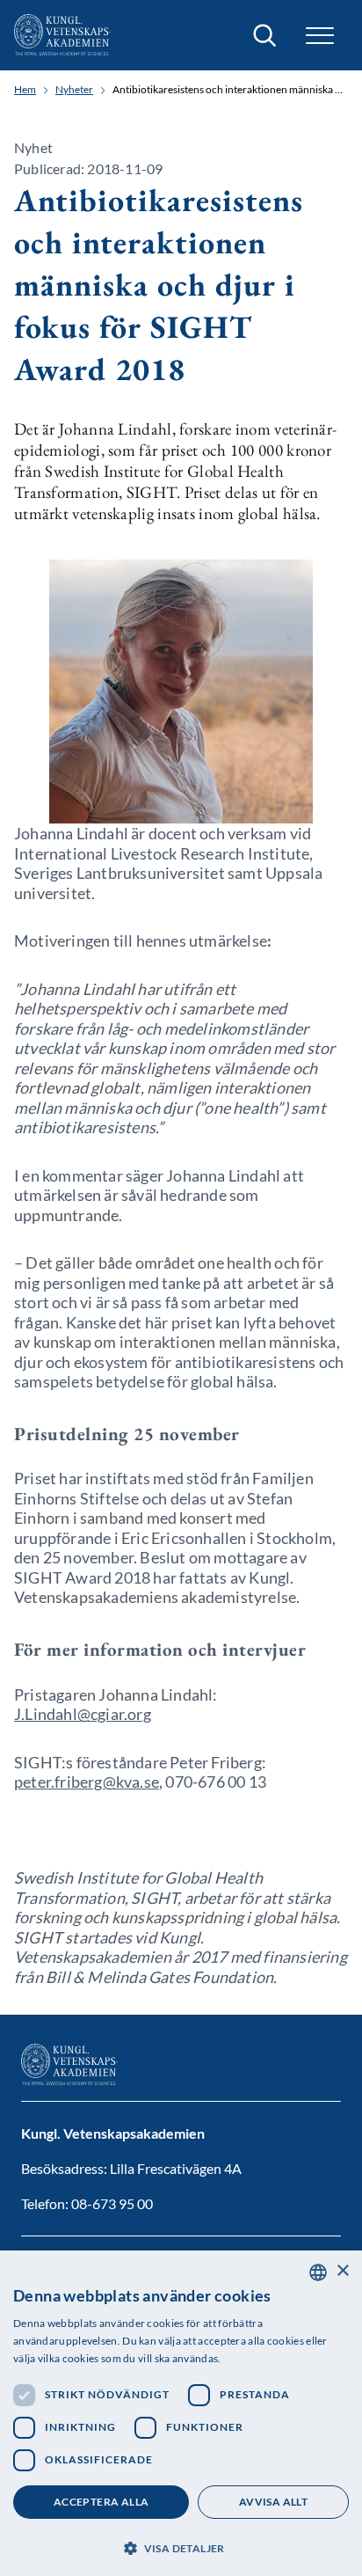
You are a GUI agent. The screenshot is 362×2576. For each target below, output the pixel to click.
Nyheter (74, 90)
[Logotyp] (62, 35)
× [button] (342, 2271)
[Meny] (320, 36)
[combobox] (318, 2272)
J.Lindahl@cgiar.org (83, 1714)
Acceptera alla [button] (101, 2502)
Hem (25, 90)
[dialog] (181, 2413)
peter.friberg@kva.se (87, 1782)
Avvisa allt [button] (273, 2502)
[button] (181, 2547)
